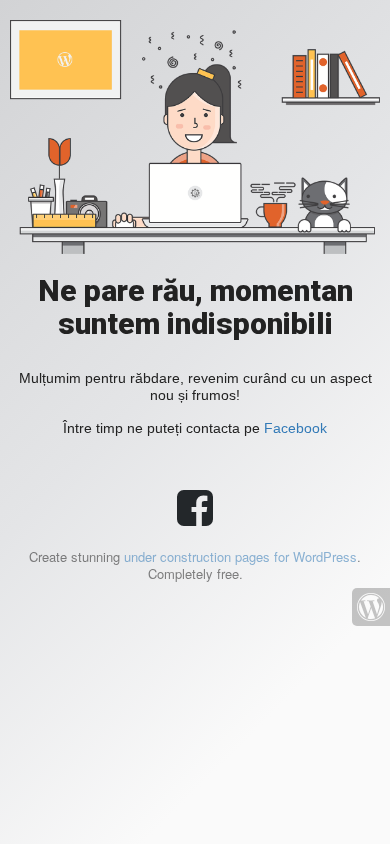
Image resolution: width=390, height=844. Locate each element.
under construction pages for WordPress (240, 556)
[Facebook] (195, 517)
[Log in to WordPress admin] (371, 607)
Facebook (295, 428)
